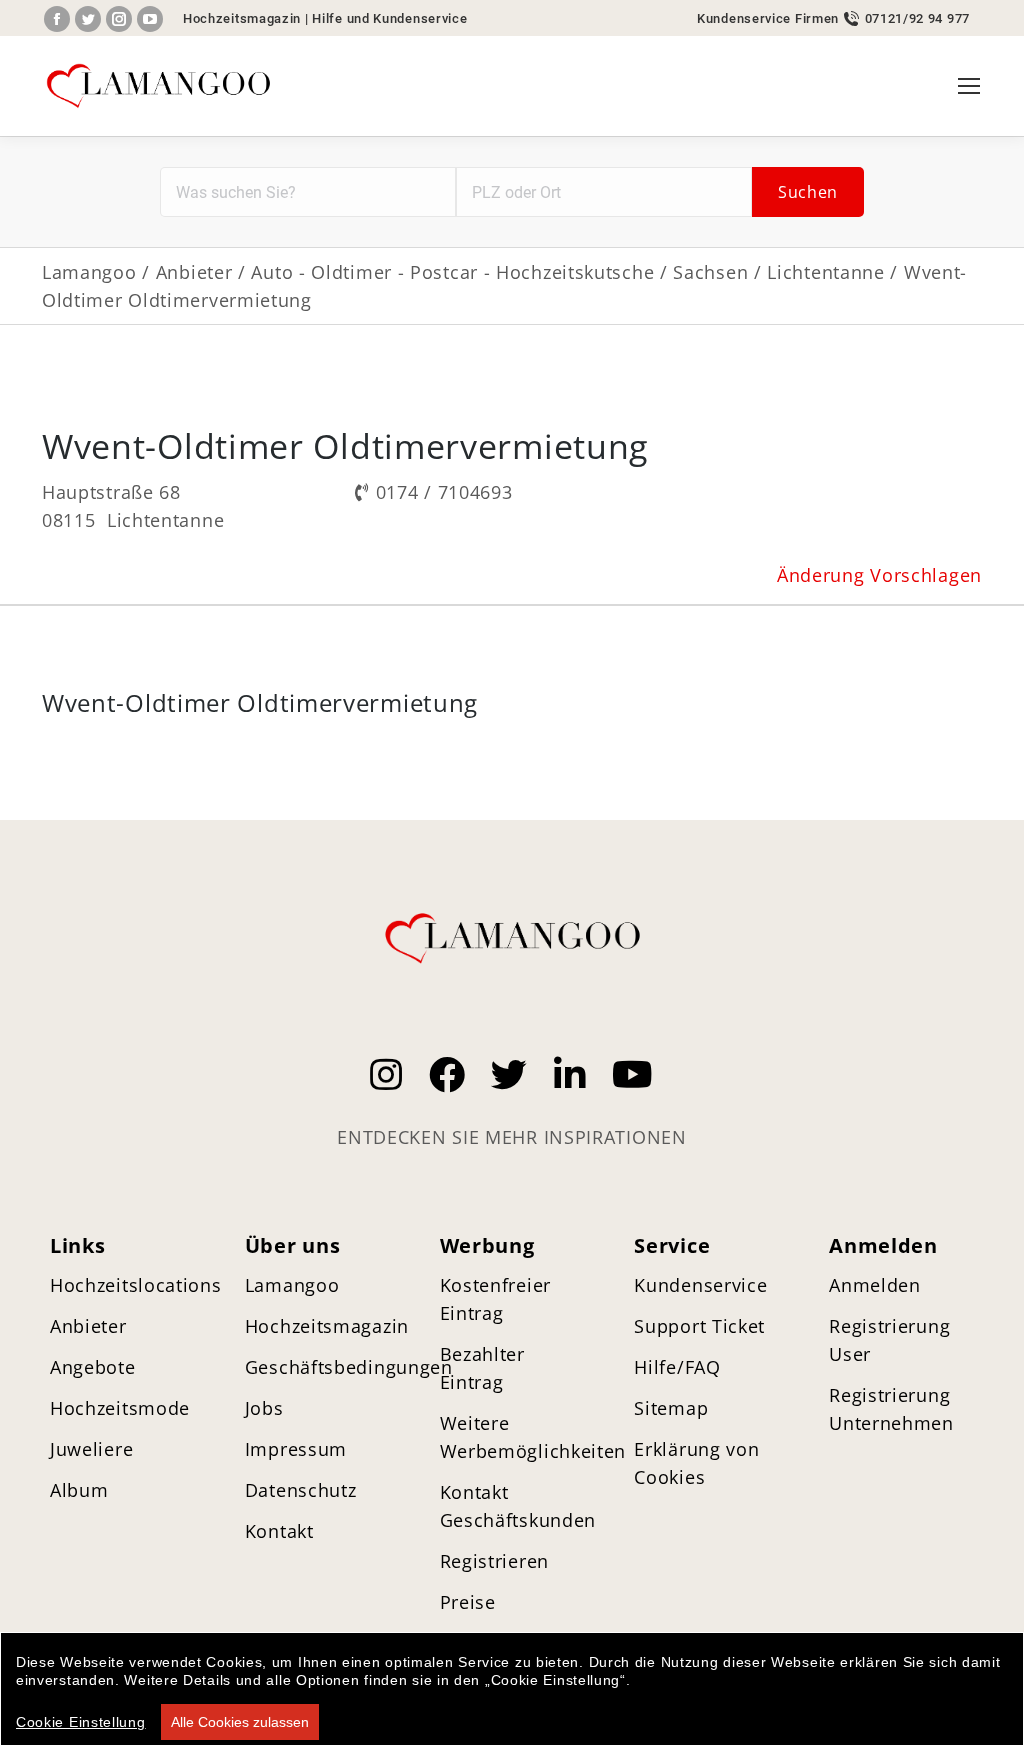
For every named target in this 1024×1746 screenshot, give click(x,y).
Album (79, 1490)
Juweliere (91, 1449)
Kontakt (279, 1531)
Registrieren (494, 1561)
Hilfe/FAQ (677, 1367)
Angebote (93, 1367)
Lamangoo (89, 272)
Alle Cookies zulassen (240, 1722)
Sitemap (671, 1408)
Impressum (296, 1449)
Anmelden (875, 1285)
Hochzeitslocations (136, 1285)
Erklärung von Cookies (696, 1463)
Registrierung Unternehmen (891, 1409)
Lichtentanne (825, 272)
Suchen (808, 192)
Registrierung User (889, 1340)
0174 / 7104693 (444, 492)
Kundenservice (700, 1285)
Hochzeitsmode (120, 1408)
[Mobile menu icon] (969, 86)
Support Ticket (699, 1326)
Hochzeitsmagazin (242, 18)
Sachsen (710, 272)
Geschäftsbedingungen (349, 1367)
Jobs (264, 1408)
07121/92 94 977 (918, 18)
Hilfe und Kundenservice (389, 18)
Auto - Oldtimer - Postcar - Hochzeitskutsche (452, 272)
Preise (468, 1602)
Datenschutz (301, 1490)
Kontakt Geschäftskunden (518, 1506)
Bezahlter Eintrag (482, 1368)
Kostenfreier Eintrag (495, 1299)
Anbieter (194, 272)
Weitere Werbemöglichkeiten (533, 1437)
